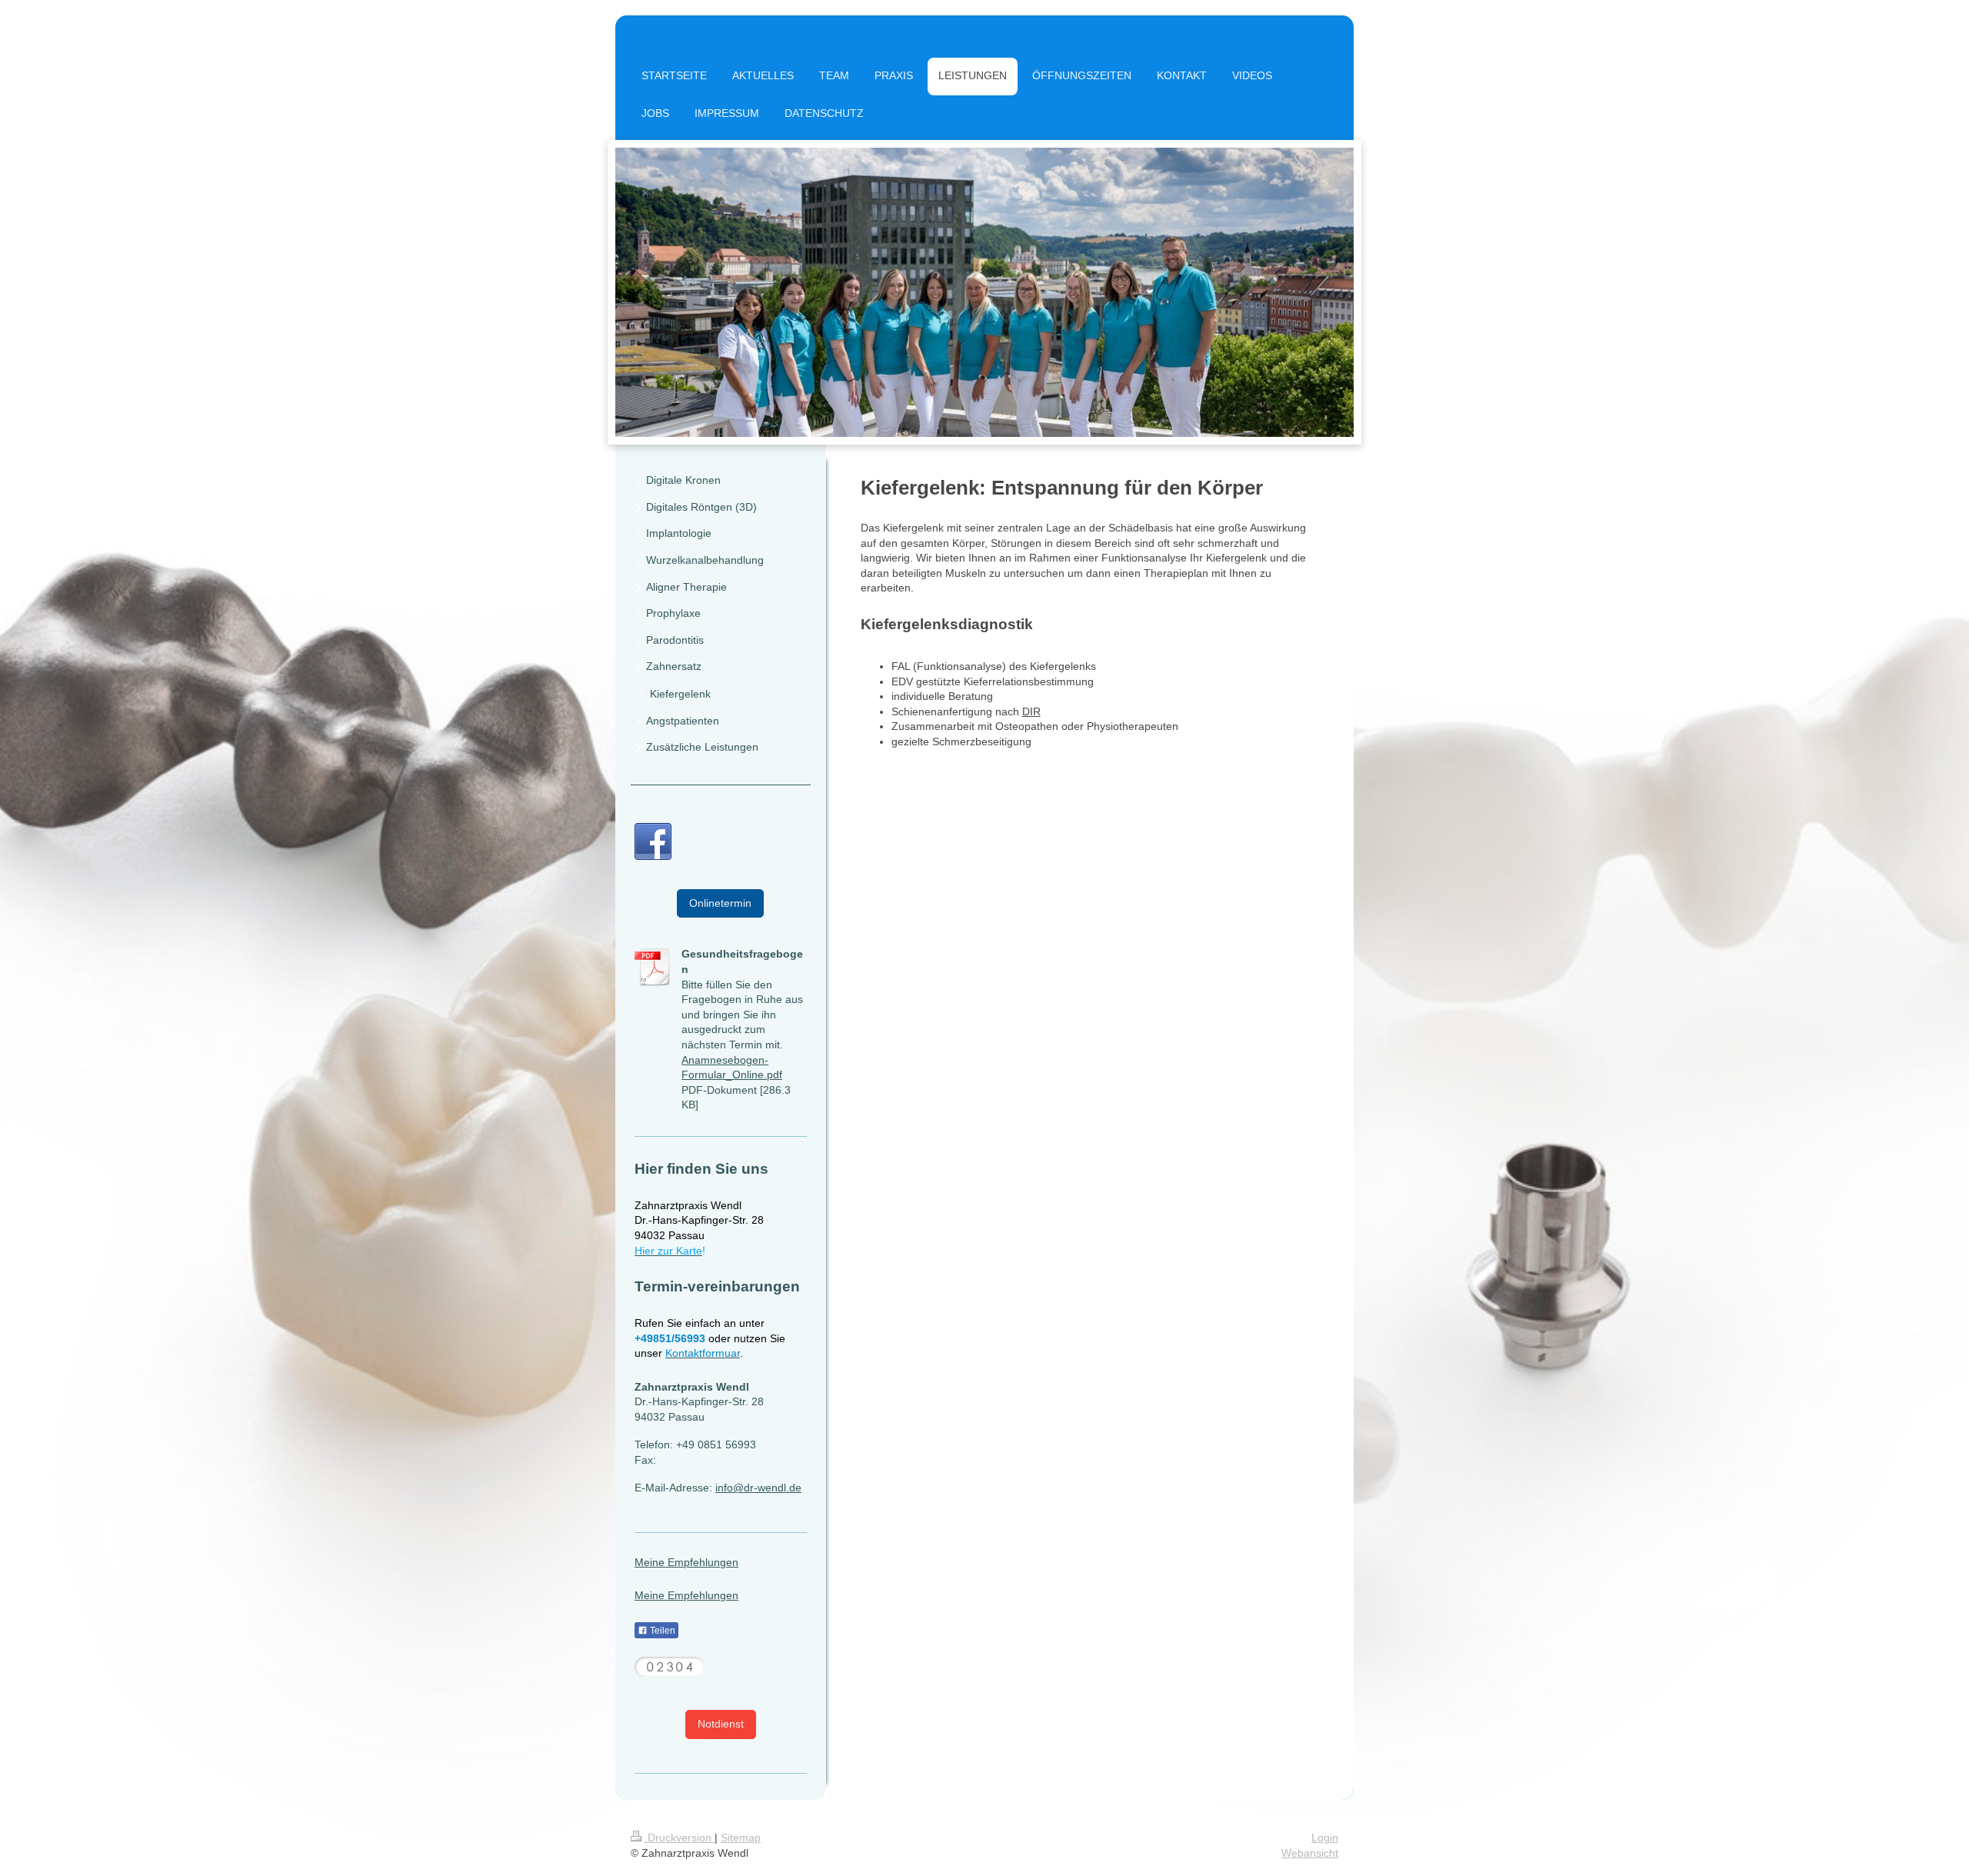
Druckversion (680, 1838)
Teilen (661, 1631)
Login (1325, 1838)
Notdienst (721, 1724)
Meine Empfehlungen (686, 1562)
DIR (1031, 711)
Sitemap (741, 1838)
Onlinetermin (720, 903)
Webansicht (1310, 1853)
